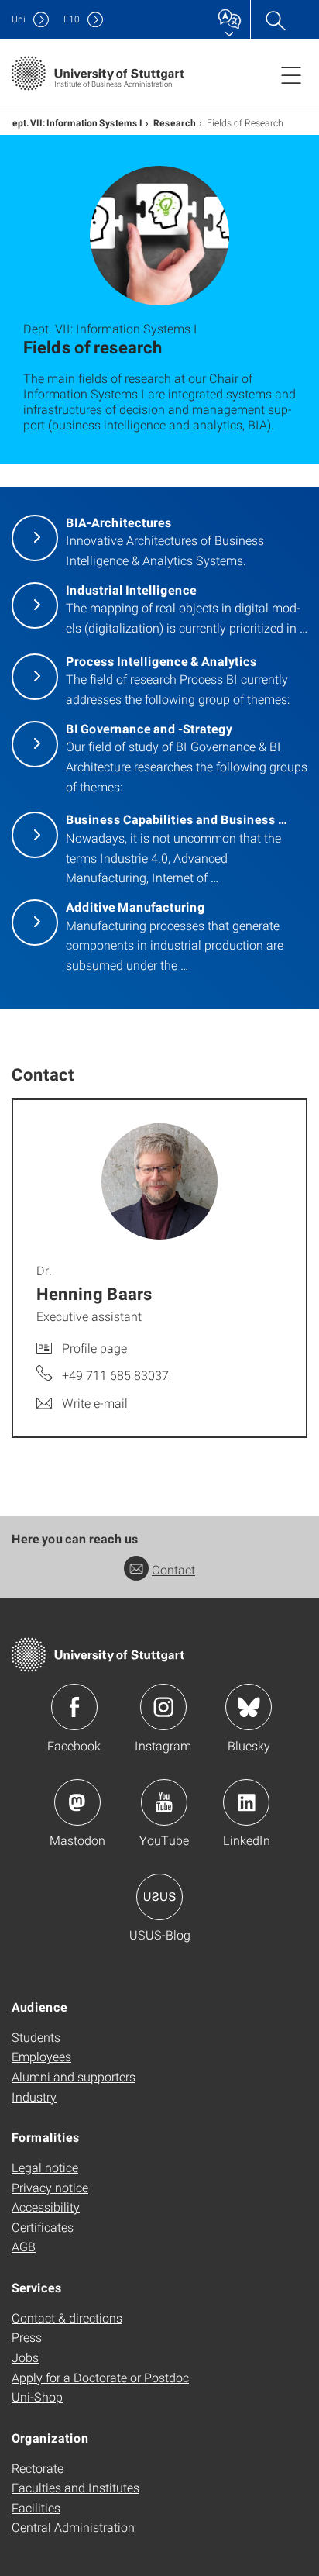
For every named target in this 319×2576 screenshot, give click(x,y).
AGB (24, 2246)
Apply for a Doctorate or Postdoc (100, 2377)
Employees (41, 2056)
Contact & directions (67, 2317)
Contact (173, 1569)
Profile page (94, 1348)
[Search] (275, 19)
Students (36, 2037)
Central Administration (73, 2527)
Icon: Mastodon (77, 1802)
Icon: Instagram (163, 1707)
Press (27, 2337)
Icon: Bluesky (249, 1707)
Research (175, 122)
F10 (72, 19)
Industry (34, 2097)
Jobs (25, 2357)
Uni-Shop (37, 2397)
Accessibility (46, 2207)
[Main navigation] (291, 74)
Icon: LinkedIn (246, 1802)
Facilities (36, 2507)
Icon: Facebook (74, 1707)
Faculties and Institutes (75, 2487)
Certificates (43, 2227)
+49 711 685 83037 (115, 1375)
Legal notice (45, 2167)
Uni (19, 19)
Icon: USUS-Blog (159, 1897)
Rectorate (38, 2468)
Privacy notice (50, 2187)
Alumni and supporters (74, 2076)
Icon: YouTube (164, 1802)
